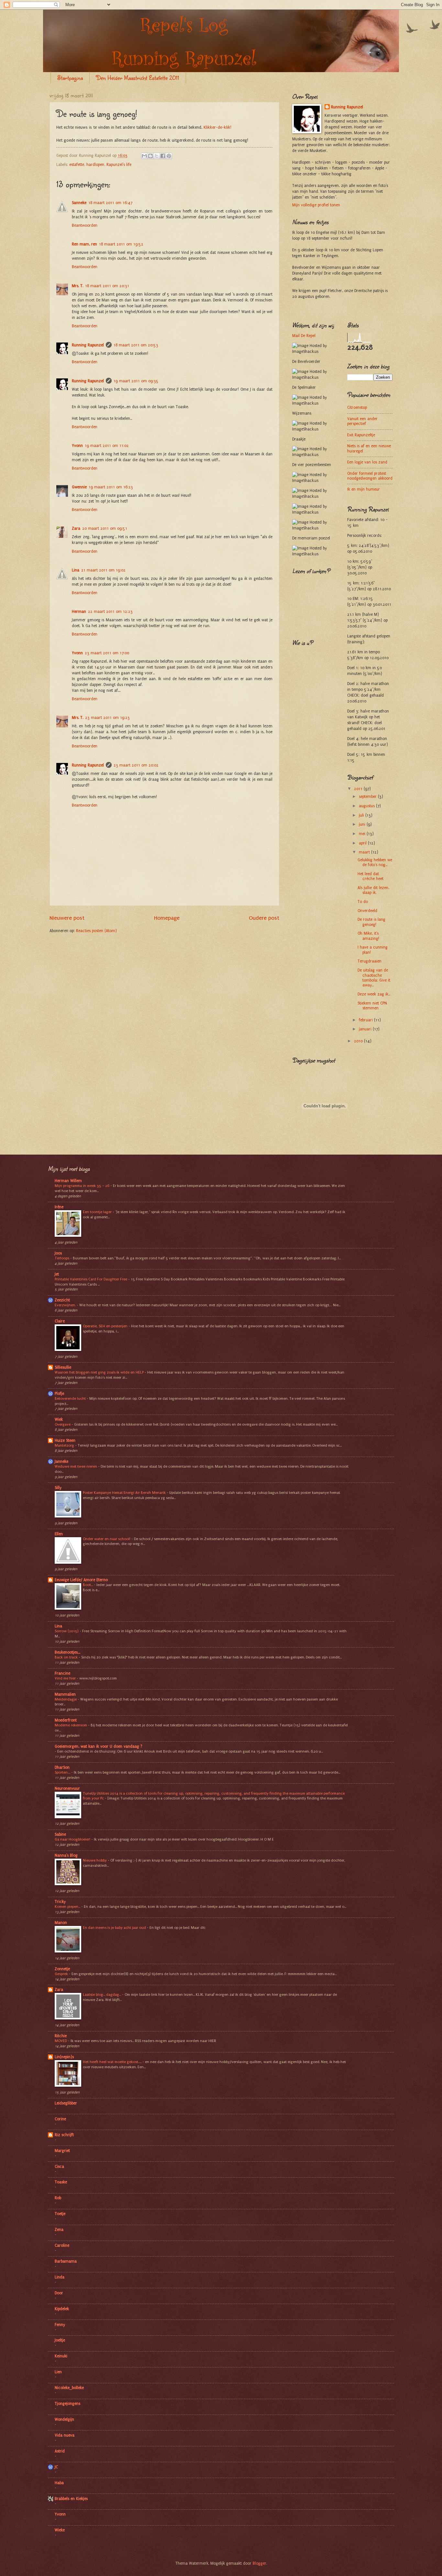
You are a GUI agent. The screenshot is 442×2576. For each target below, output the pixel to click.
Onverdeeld (367, 911)
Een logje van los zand (367, 462)
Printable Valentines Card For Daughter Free (91, 1279)
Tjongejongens (67, 2404)
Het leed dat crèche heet (370, 876)
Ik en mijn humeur (364, 489)
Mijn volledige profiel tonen (316, 205)
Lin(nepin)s (64, 2057)
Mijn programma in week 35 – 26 (83, 1186)
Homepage (167, 918)
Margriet (62, 2151)
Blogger (260, 2563)
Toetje (60, 2214)
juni (363, 824)
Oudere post (264, 918)
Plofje (59, 1394)
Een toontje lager (98, 1212)
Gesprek (62, 1974)
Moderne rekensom (71, 1725)
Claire (60, 1321)
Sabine (60, 1834)
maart (365, 852)
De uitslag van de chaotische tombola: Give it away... (374, 978)
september (368, 797)
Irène (59, 1207)
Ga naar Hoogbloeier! (73, 1839)
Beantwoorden (85, 225)
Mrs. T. (77, 286)
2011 (359, 789)
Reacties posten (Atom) (96, 931)
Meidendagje (66, 1699)
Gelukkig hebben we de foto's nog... (375, 862)
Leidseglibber (66, 2103)
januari (366, 1029)
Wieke (60, 2530)
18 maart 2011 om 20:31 (107, 286)
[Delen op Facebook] (163, 156)
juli (362, 815)
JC (56, 2467)
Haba (59, 2483)
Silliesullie (63, 1367)
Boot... (88, 1585)
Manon (61, 1923)
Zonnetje (62, 1969)
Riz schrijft (64, 2135)
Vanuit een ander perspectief (362, 421)
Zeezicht (62, 1300)
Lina (76, 570)
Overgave (63, 1424)
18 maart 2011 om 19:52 (121, 244)
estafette (77, 165)
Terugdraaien (370, 961)
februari (366, 1020)
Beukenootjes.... (67, 1652)
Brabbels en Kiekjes (71, 2499)
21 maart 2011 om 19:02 (103, 570)
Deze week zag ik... (374, 994)
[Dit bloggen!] (150, 156)
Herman (79, 612)
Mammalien (65, 1694)
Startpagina (70, 78)
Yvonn (77, 446)
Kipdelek (62, 2309)
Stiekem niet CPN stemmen (372, 1006)
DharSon (62, 1767)
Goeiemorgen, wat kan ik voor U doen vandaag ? (99, 1746)
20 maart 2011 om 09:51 (105, 528)
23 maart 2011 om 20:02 (136, 765)
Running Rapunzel (88, 345)
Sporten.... (63, 1772)
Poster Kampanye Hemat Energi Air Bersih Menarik (125, 1493)
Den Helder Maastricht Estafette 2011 (138, 78)
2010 (359, 1041)
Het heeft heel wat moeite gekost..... (113, 2062)
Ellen (59, 1534)
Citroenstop (357, 408)
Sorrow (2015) (67, 1631)
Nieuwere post (67, 918)
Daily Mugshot (325, 1142)
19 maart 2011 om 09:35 (136, 381)
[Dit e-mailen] (144, 156)
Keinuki (61, 2356)
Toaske (61, 2182)
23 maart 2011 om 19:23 (107, 718)
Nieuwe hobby (95, 1860)
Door (59, 2293)
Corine (60, 2119)
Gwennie (79, 487)
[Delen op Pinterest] (169, 156)
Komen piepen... (68, 1907)
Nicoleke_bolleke (69, 2388)
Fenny (60, 2325)
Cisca (59, 2167)
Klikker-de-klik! (217, 127)
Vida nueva (65, 2435)
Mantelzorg (65, 1445)
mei (363, 834)
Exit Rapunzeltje (361, 435)
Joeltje (60, 2340)
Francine (62, 1673)
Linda (60, 2277)
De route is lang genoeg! (371, 922)
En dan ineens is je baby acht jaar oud (115, 1928)
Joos (58, 1253)
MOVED (61, 2041)
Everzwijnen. (66, 1305)
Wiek (59, 1419)
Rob (58, 2198)
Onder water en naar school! (107, 1539)
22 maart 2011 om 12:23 (110, 612)
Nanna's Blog (66, 1855)
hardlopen (95, 165)
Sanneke (79, 203)
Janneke (61, 1462)
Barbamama (66, 2261)
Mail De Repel (304, 336)
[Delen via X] (157, 156)
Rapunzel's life (119, 165)
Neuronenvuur (67, 1788)
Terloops (62, 1258)
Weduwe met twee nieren (76, 1466)
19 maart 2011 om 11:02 (107, 446)
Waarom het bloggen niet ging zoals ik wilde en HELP (100, 1372)
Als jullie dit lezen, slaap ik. (373, 890)
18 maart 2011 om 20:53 (136, 345)
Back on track (67, 1657)
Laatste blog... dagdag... (102, 1994)
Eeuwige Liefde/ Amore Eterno (81, 1580)
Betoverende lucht (71, 1398)
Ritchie (61, 2036)
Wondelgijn (64, 2419)
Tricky (60, 1902)
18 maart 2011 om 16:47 (110, 203)
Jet (57, 1274)
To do (363, 902)
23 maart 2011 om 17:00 (107, 653)
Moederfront (66, 1720)
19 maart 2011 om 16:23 (111, 487)
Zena (59, 2230)
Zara (76, 528)
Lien (58, 2372)
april (363, 843)
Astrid (60, 2451)
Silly (58, 1488)
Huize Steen (65, 1440)
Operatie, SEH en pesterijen (106, 1326)
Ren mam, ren (84, 244)
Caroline (62, 2245)
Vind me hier (66, 1678)
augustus (367, 806)
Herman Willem (68, 1181)
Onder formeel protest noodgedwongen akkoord (370, 476)
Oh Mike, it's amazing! (368, 936)
